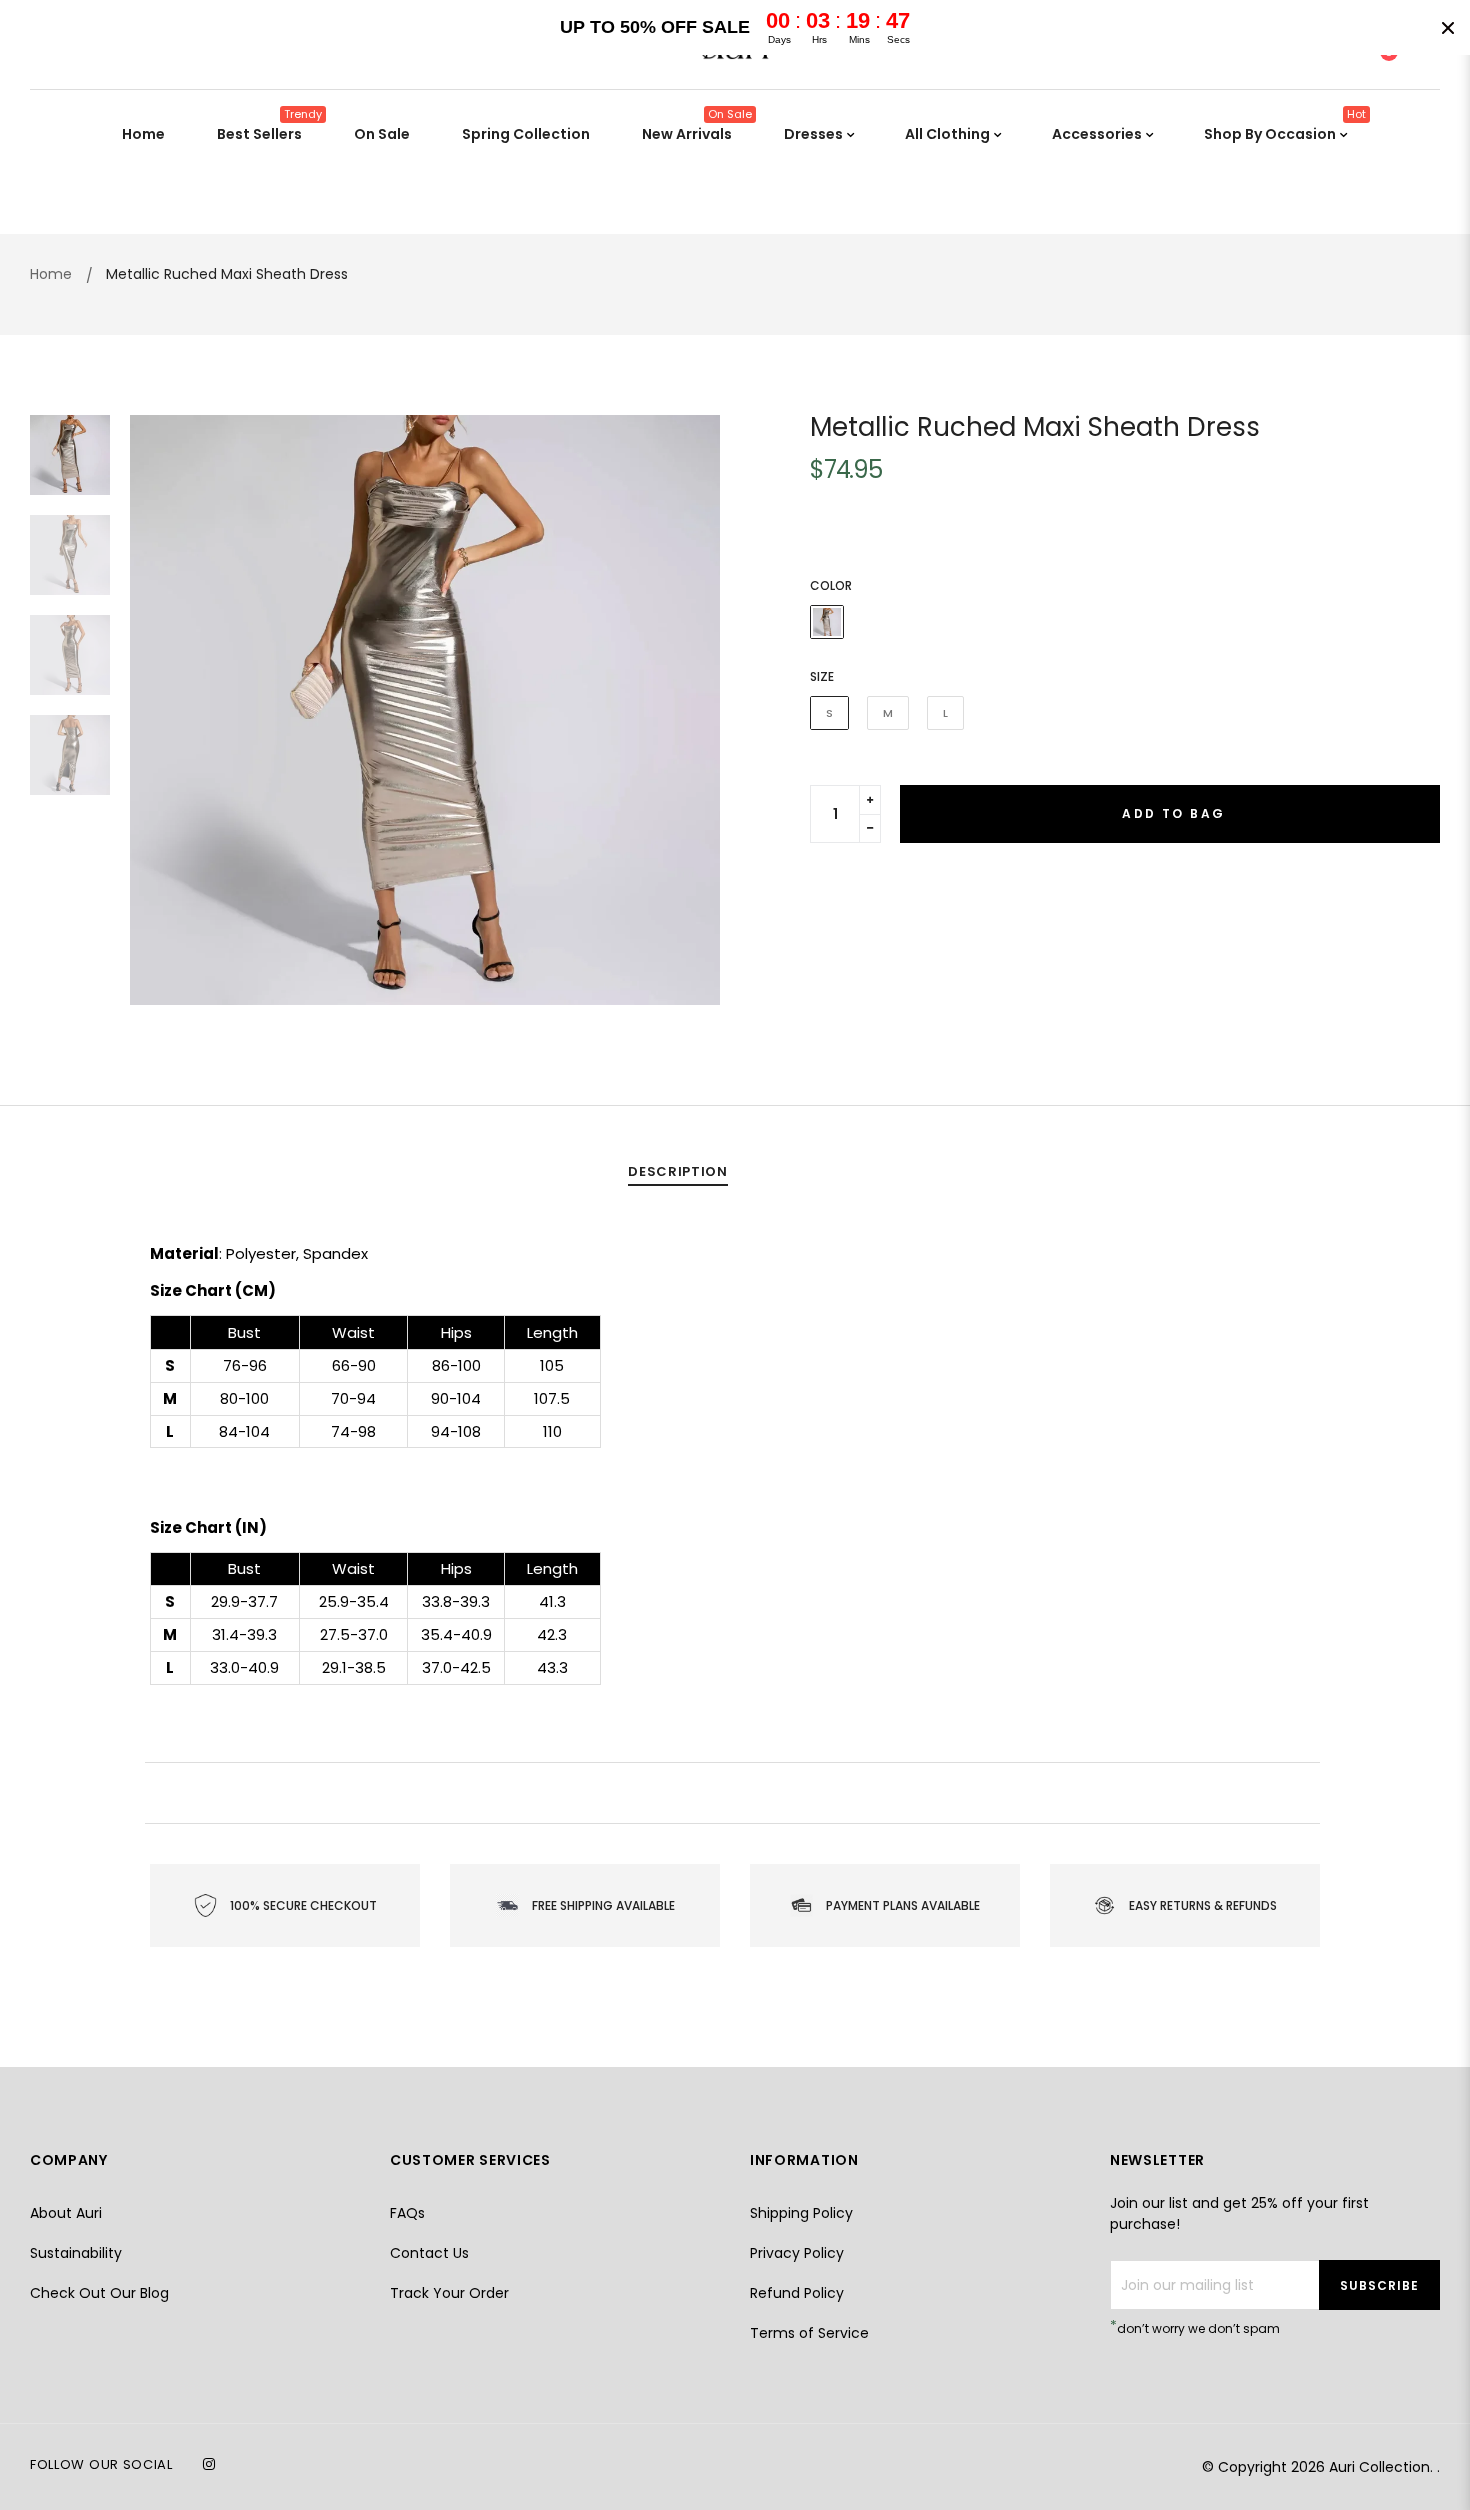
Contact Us (429, 2253)
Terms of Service (809, 2333)
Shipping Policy (801, 2213)
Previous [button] (160, 710)
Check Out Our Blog (99, 2293)
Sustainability (76, 2253)
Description (677, 1171)
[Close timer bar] (1448, 28)
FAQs (407, 2213)
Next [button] (690, 710)
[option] (425, 710)
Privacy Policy (797, 2253)
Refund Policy (797, 2293)
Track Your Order (449, 2293)
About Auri (66, 2213)
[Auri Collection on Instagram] (209, 2464)
